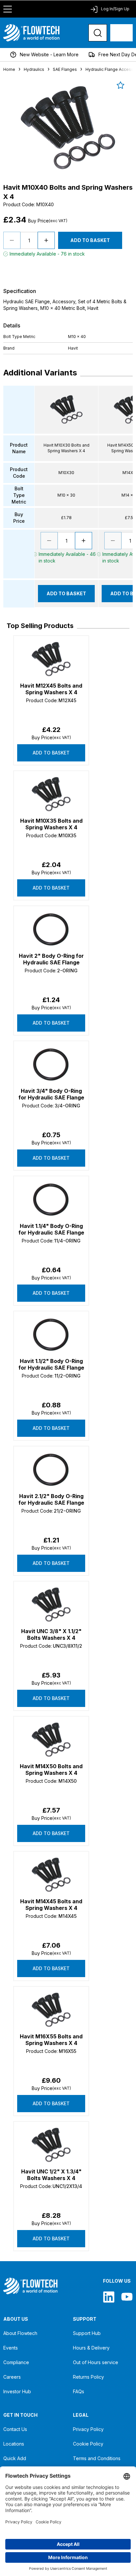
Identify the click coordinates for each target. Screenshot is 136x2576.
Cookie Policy (88, 2444)
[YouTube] (127, 2297)
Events (11, 2348)
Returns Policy (88, 2377)
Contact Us (15, 2429)
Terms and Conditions (97, 2458)
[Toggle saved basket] (120, 85)
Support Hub (87, 2333)
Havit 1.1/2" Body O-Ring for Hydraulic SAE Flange (51, 1364)
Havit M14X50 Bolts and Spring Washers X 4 (51, 1770)
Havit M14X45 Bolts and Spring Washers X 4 (51, 1905)
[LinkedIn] (109, 2297)
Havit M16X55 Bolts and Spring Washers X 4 (51, 2040)
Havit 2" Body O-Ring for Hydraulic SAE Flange (51, 959)
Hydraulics (34, 69)
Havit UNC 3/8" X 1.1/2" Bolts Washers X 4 (51, 1634)
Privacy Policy (88, 2429)
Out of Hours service (96, 2362)
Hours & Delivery (91, 2348)
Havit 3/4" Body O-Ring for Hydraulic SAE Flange (51, 1094)
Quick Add (15, 2458)
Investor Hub (17, 2391)
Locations (14, 2444)
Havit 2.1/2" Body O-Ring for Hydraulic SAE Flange (51, 1499)
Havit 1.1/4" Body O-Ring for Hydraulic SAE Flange (51, 1229)
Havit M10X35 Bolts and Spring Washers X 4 (51, 824)
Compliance (16, 2362)
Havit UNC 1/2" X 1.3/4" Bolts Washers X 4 (51, 2175)
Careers (12, 2377)
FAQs (79, 2391)
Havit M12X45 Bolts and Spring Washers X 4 (51, 689)
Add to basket (51, 753)
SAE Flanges (65, 69)
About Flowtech (20, 2333)
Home (9, 69)
